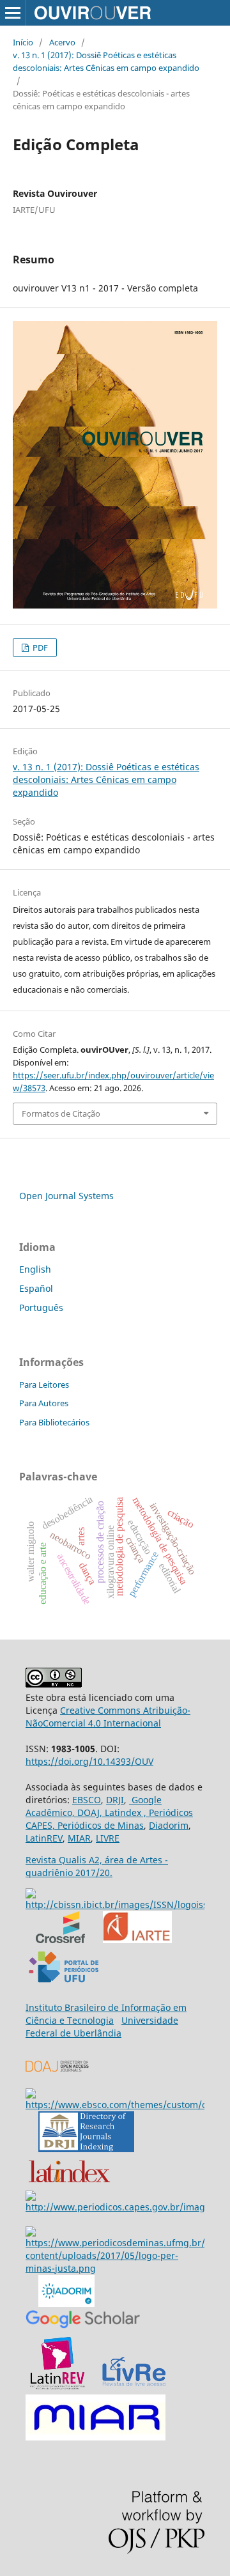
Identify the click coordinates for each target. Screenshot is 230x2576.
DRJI (115, 1800)
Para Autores (44, 1403)
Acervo (62, 42)
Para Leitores (44, 1385)
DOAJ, (88, 1812)
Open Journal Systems (66, 1196)
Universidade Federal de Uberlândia (102, 2027)
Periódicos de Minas (99, 1825)
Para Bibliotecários (54, 1422)
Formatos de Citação (61, 1113)
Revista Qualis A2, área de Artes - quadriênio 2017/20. (97, 1866)
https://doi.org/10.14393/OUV (89, 1761)
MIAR (79, 1838)
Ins (32, 2007)
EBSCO (87, 1800)
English (35, 1269)
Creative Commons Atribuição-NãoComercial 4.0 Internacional (108, 1717)
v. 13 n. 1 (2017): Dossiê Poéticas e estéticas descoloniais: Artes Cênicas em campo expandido (106, 61)
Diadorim (169, 1825)
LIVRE (108, 1838)
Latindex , (124, 1812)
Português (41, 1307)
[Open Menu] (13, 13)
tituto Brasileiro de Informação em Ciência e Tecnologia (106, 2014)
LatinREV (44, 1838)
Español (36, 1288)
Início (23, 42)
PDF (39, 648)
